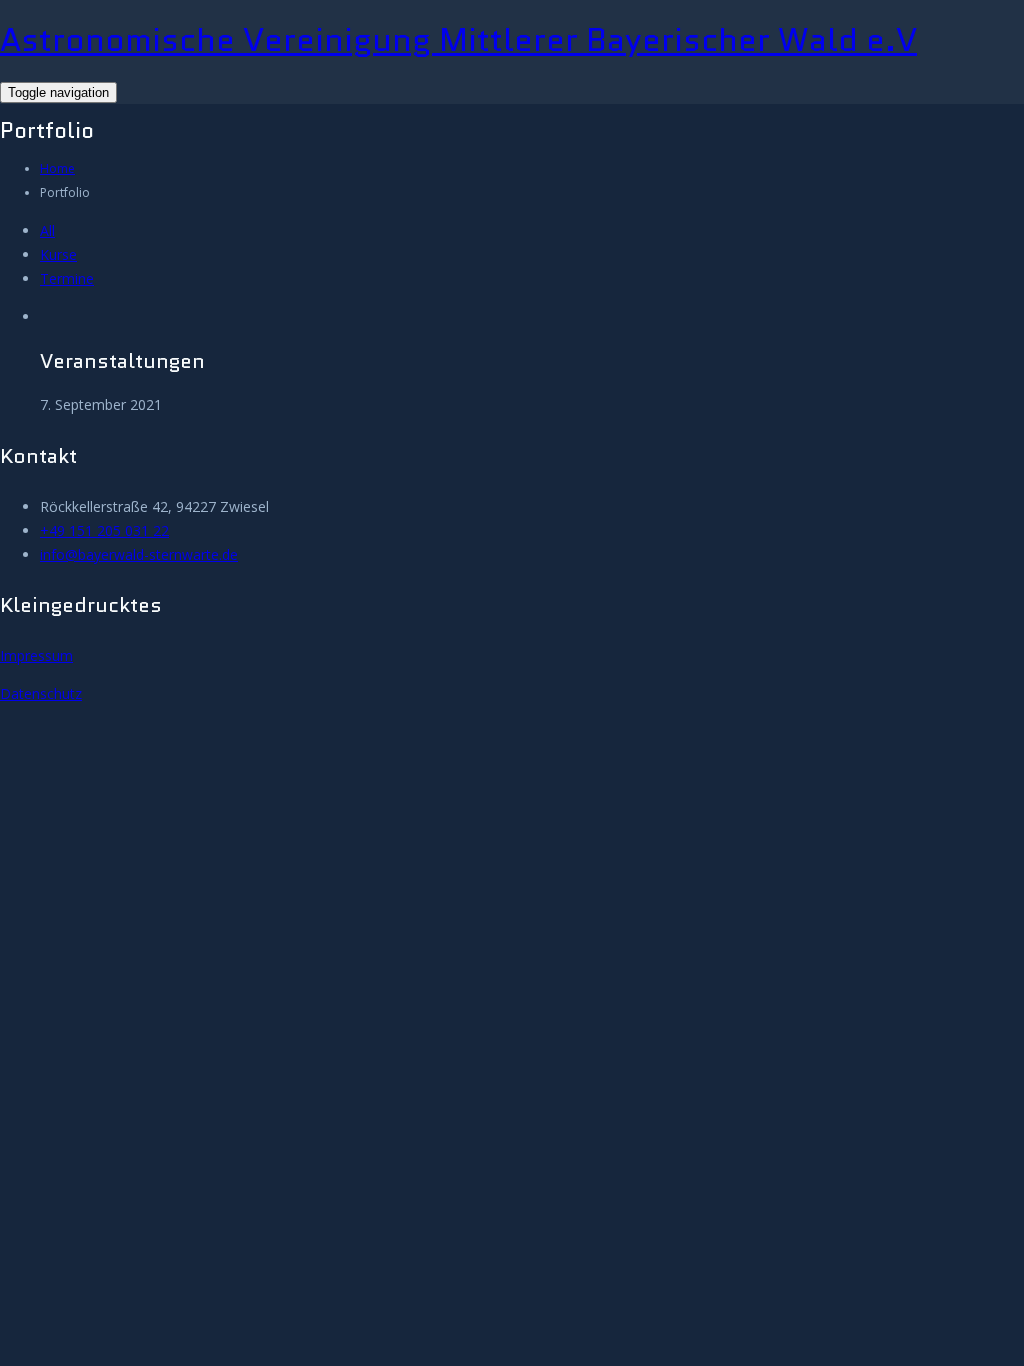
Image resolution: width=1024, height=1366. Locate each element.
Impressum (36, 655)
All (47, 230)
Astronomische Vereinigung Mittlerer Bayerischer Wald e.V (458, 40)
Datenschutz (41, 693)
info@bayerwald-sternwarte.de (139, 554)
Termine (67, 278)
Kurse (58, 254)
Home (57, 168)
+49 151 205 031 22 (104, 530)
